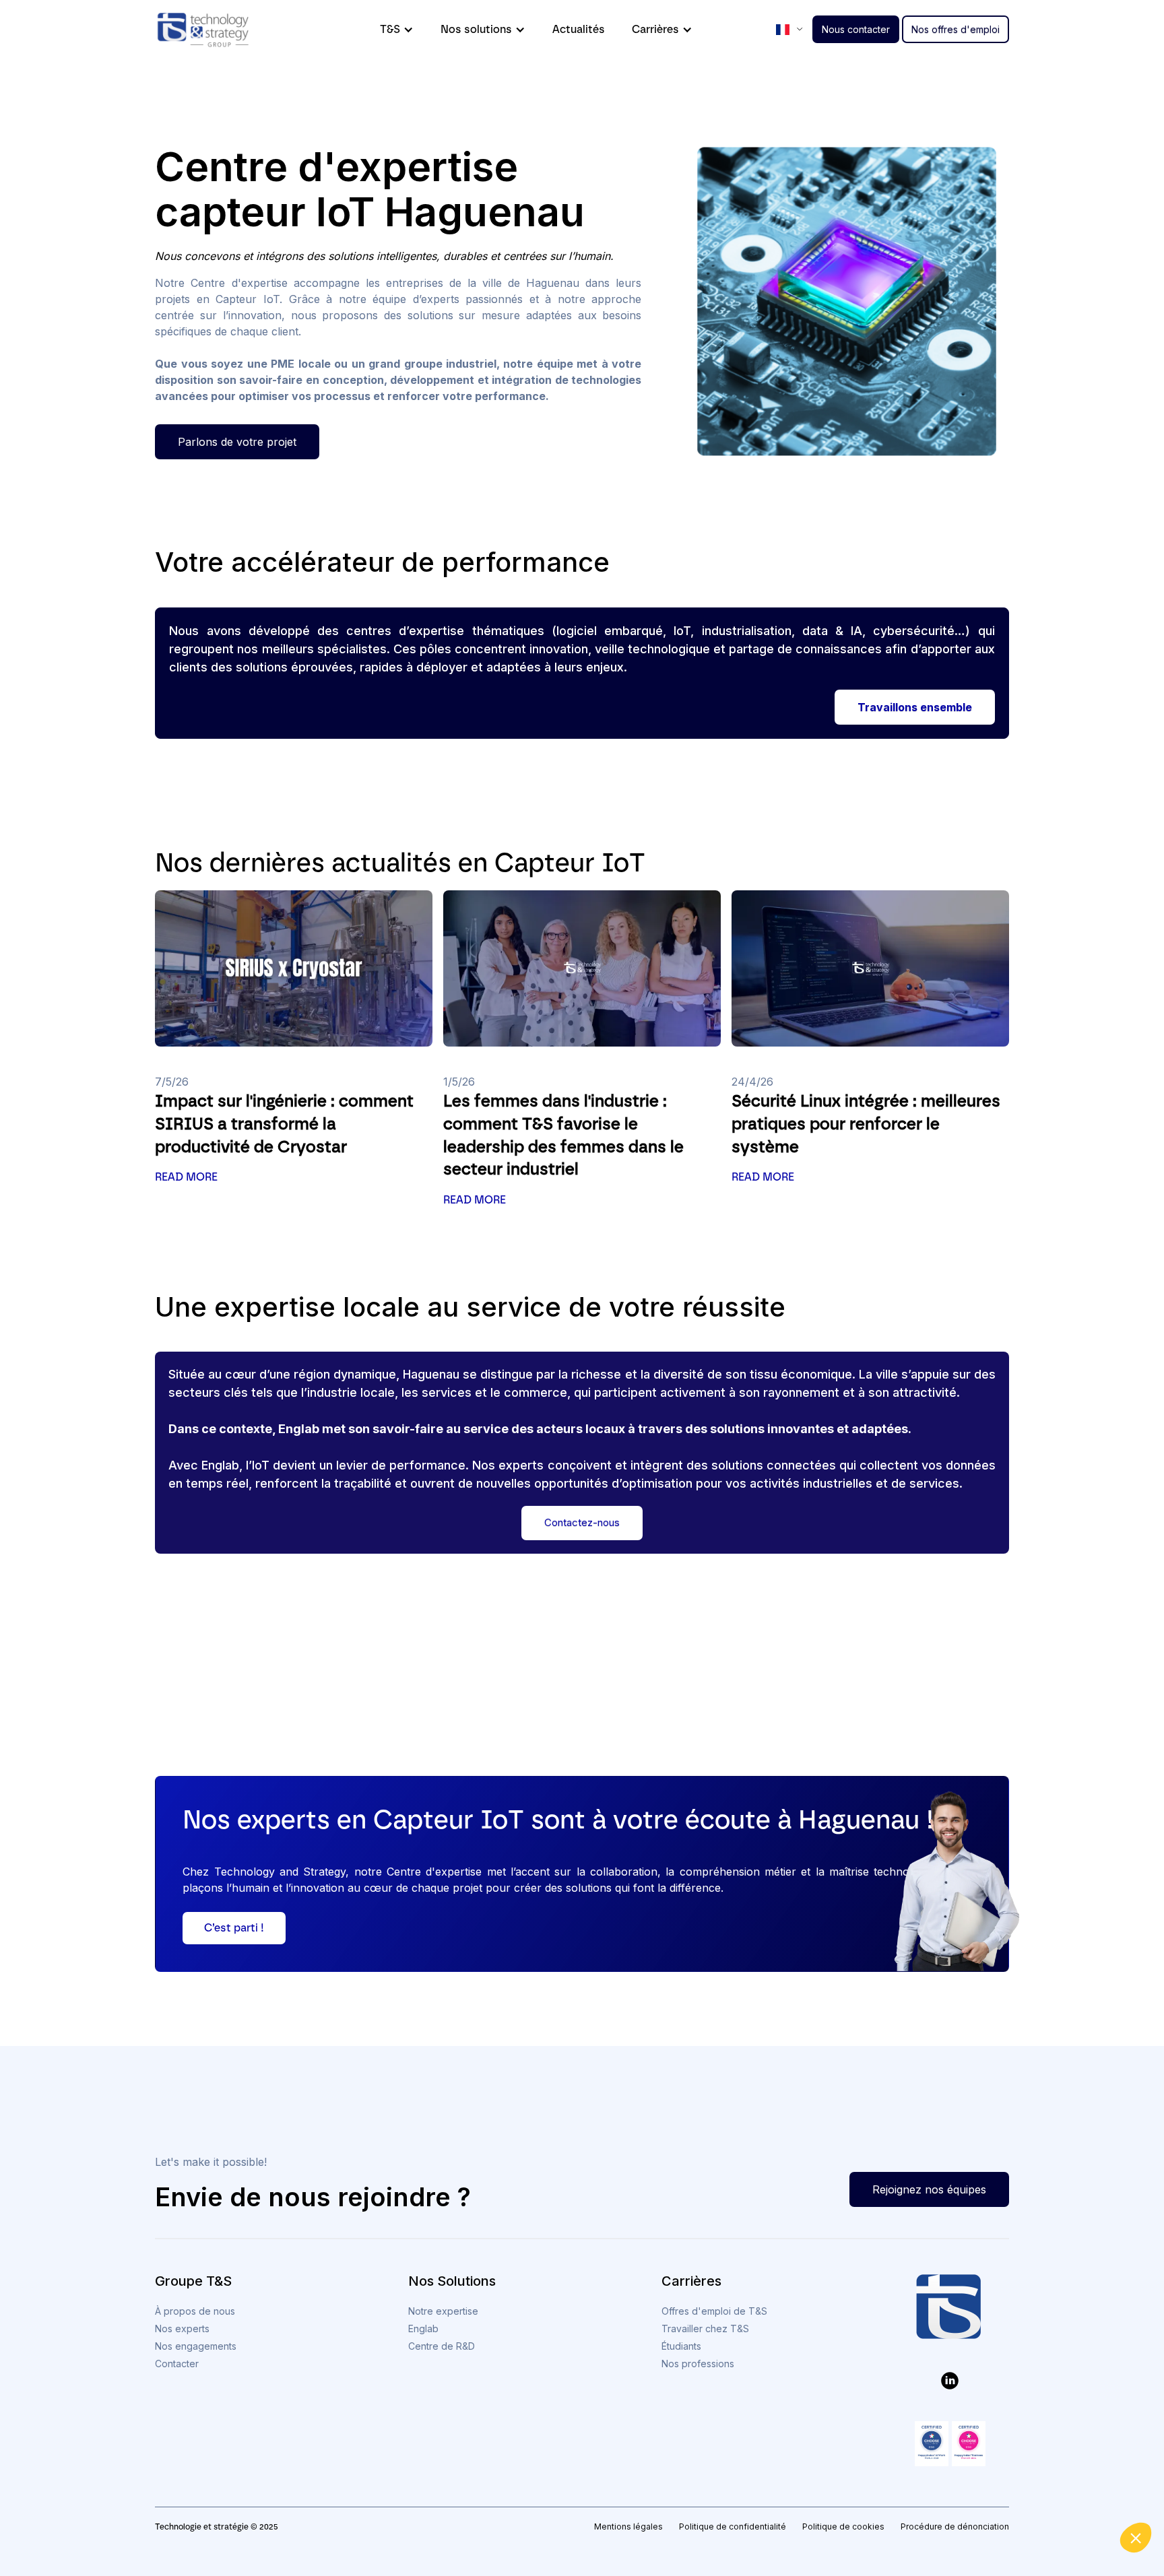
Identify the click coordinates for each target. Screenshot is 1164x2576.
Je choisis (1009, 2508)
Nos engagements (196, 2346)
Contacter (177, 2364)
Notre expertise (443, 2311)
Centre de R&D (442, 2346)
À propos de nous (195, 2311)
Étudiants (681, 2346)
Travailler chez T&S (705, 2329)
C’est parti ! (234, 1928)
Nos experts (182, 2329)
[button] (1136, 2538)
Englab (423, 2329)
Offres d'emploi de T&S (714, 2311)
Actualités (579, 29)
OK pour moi (1103, 2508)
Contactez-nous (582, 1522)
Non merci (914, 2508)
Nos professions (698, 2364)
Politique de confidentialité (733, 2527)
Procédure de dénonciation (955, 2527)
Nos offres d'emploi (956, 29)
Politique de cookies (843, 2527)
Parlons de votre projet (237, 442)
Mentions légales (628, 2527)
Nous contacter (856, 29)
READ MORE (186, 1177)
